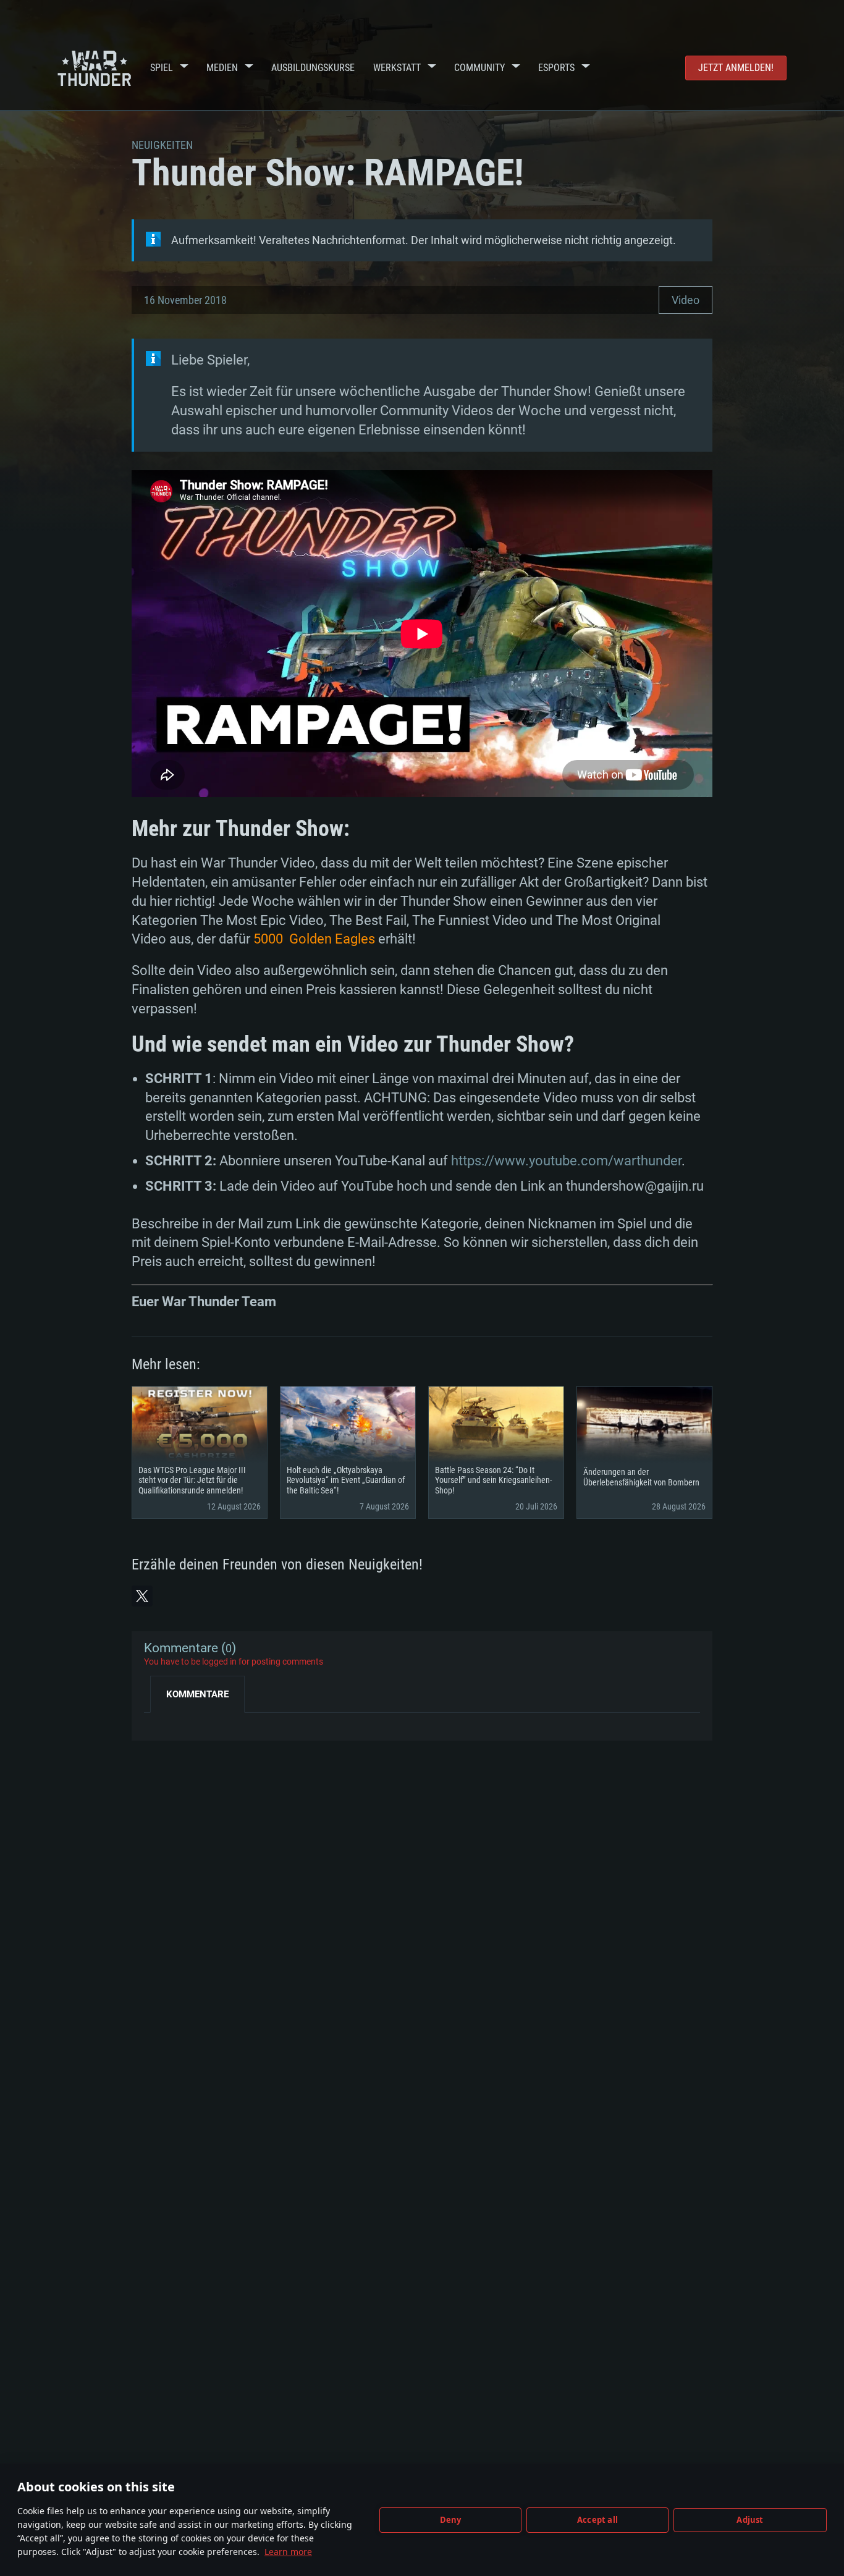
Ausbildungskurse (313, 68)
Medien (222, 68)
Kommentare (197, 1694)
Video (686, 300)
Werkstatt (397, 68)
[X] (142, 1596)
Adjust (750, 2520)
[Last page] (164, 1722)
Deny (451, 2520)
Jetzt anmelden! (736, 68)
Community (479, 68)
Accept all (597, 2520)
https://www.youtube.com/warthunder (566, 1161)
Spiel (162, 68)
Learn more (288, 2552)
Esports (556, 68)
